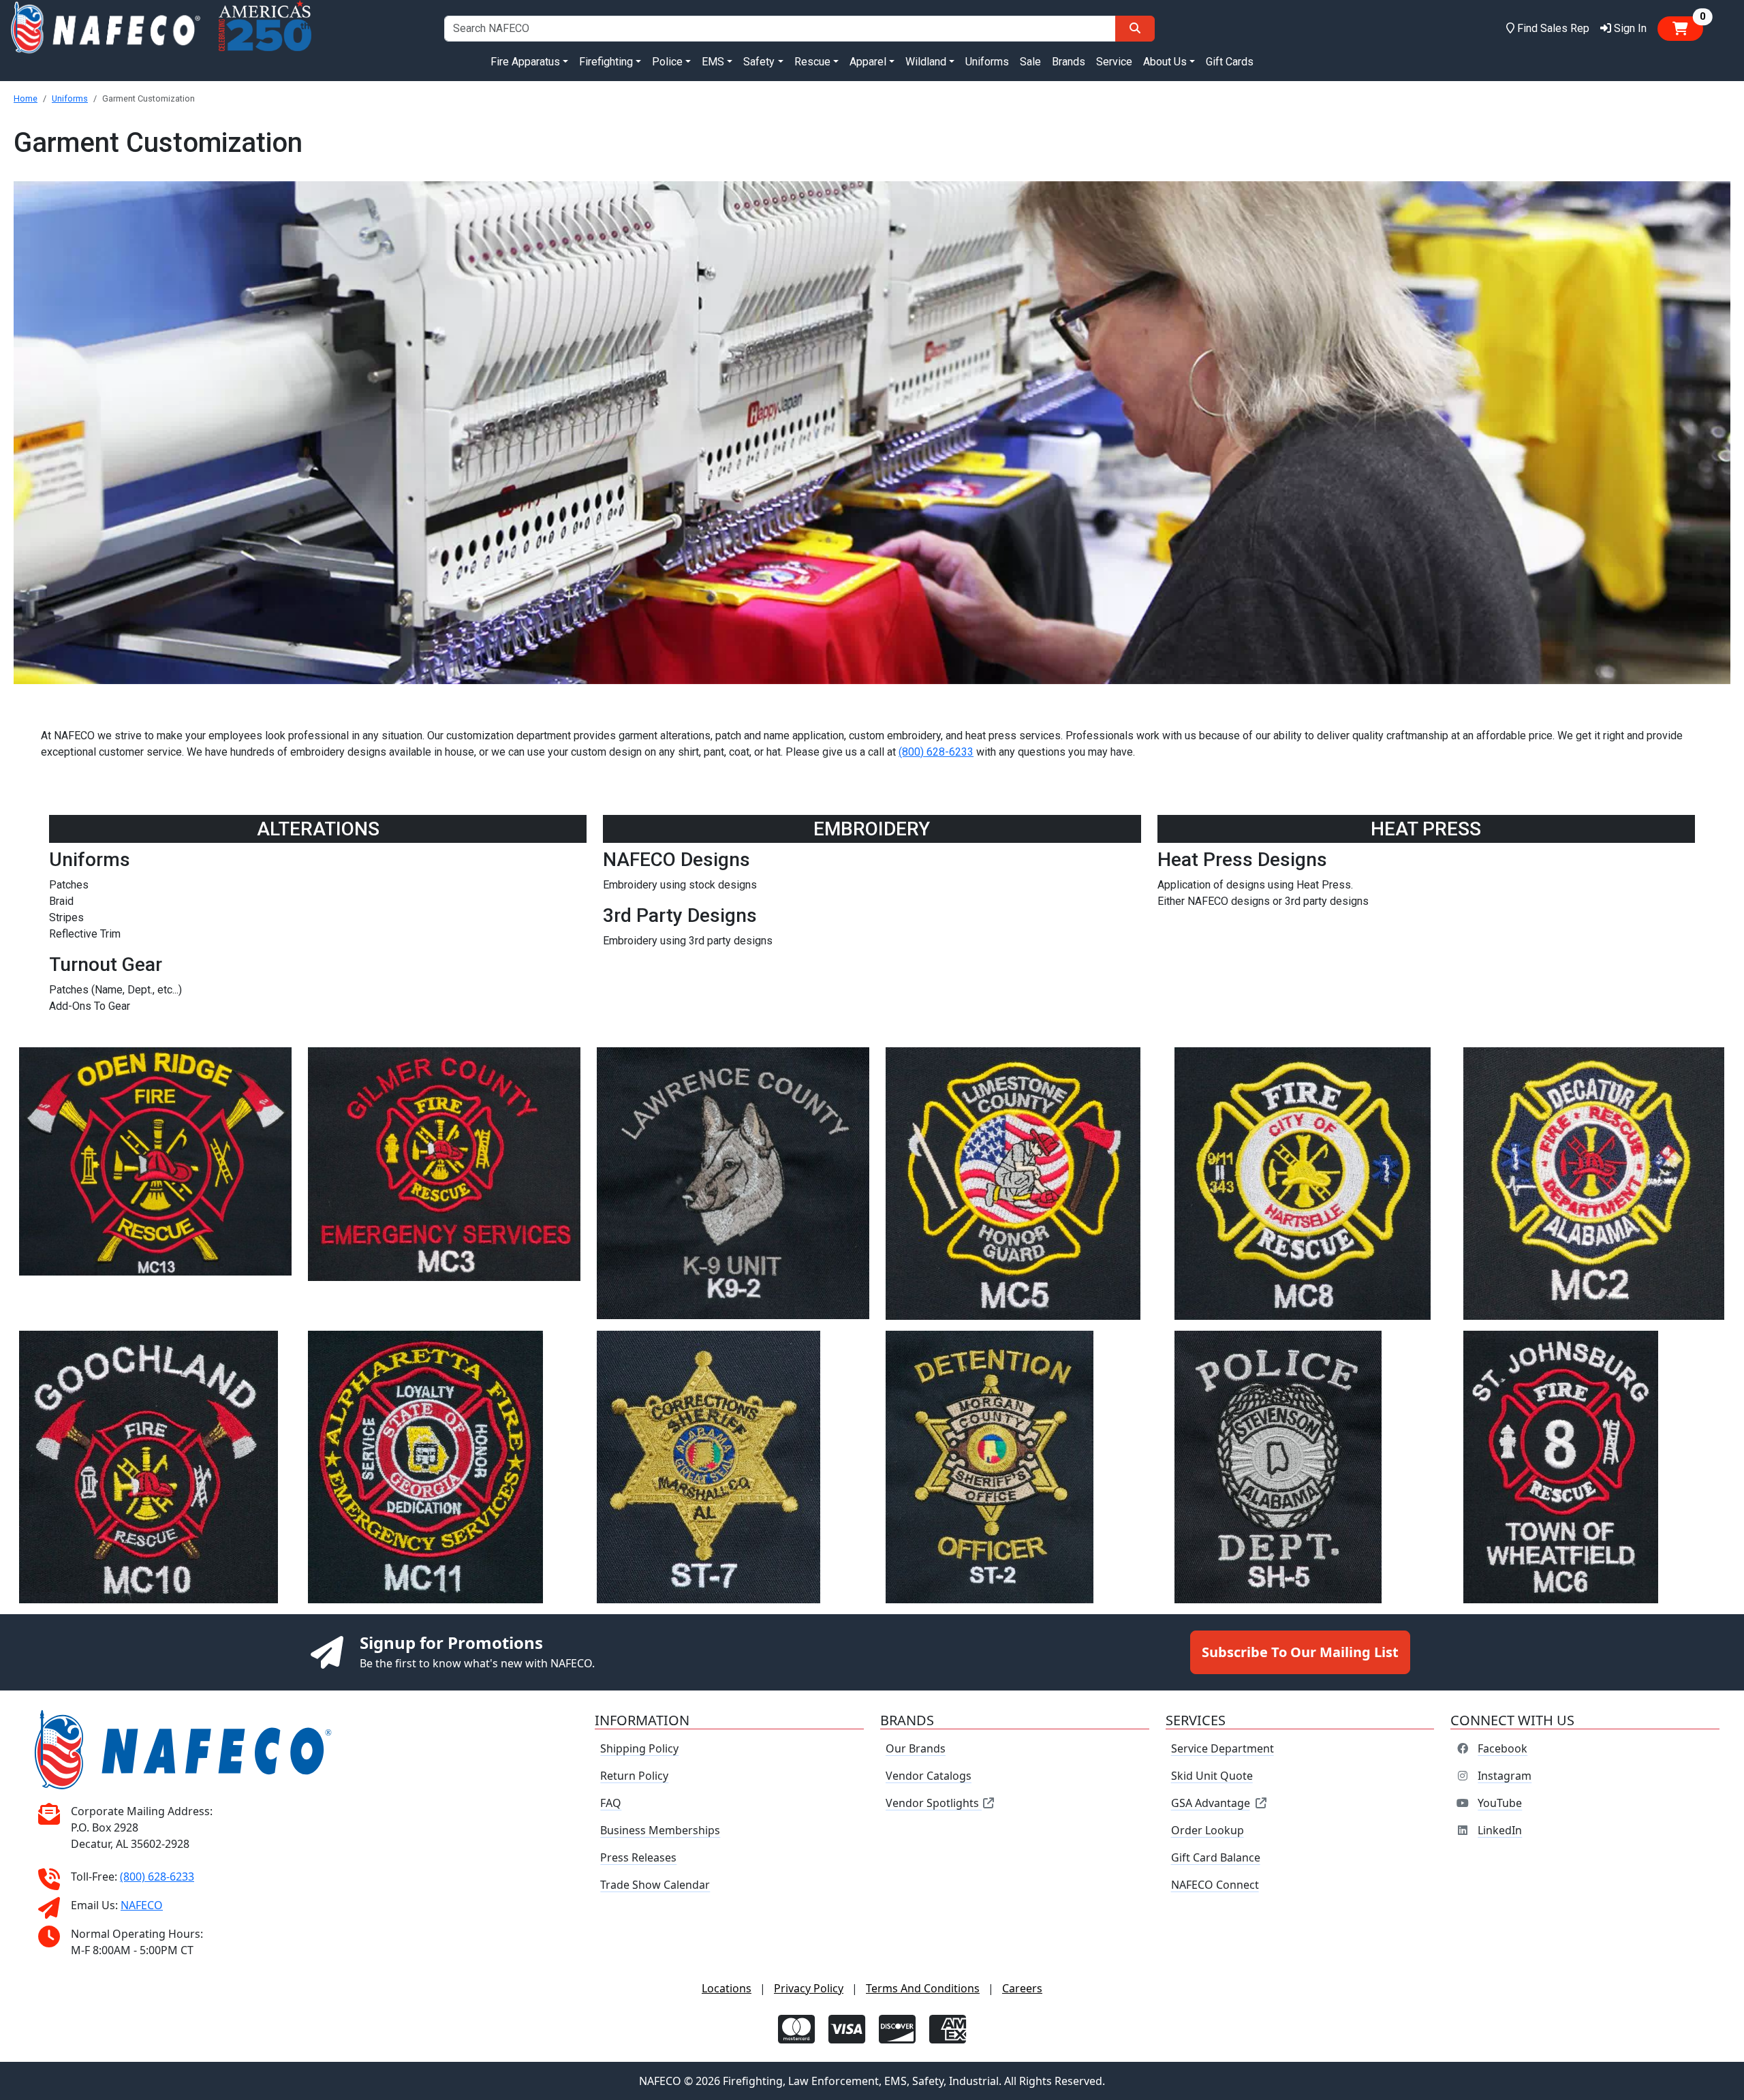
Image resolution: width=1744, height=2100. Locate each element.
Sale (1030, 62)
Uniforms (987, 62)
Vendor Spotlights (934, 1803)
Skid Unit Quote (1212, 1776)
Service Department (1223, 1748)
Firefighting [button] (606, 62)
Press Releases (638, 1857)
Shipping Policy (639, 1748)
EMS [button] (713, 62)
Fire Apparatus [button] (525, 62)
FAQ (611, 1803)
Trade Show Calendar (655, 1885)
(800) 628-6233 (936, 752)
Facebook (1502, 1748)
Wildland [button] (926, 62)
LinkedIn (1500, 1830)
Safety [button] (759, 62)
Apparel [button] (868, 62)
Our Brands (916, 1748)
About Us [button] (1165, 62)
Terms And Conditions (923, 1988)
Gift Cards (1230, 62)
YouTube (1500, 1803)
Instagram (1505, 1776)
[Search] (1135, 29)
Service (1114, 62)
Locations (727, 1988)
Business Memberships (660, 1830)
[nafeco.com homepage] (105, 28)
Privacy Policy (809, 1988)
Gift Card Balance (1216, 1857)
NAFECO (142, 1905)
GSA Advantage (1211, 1803)
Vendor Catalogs (929, 1776)
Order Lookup (1208, 1830)
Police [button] (667, 62)
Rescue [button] (812, 62)
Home (26, 98)
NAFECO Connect (1215, 1885)
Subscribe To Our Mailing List (1300, 1652)
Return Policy (634, 1776)
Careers (1022, 1988)
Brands (1069, 62)
